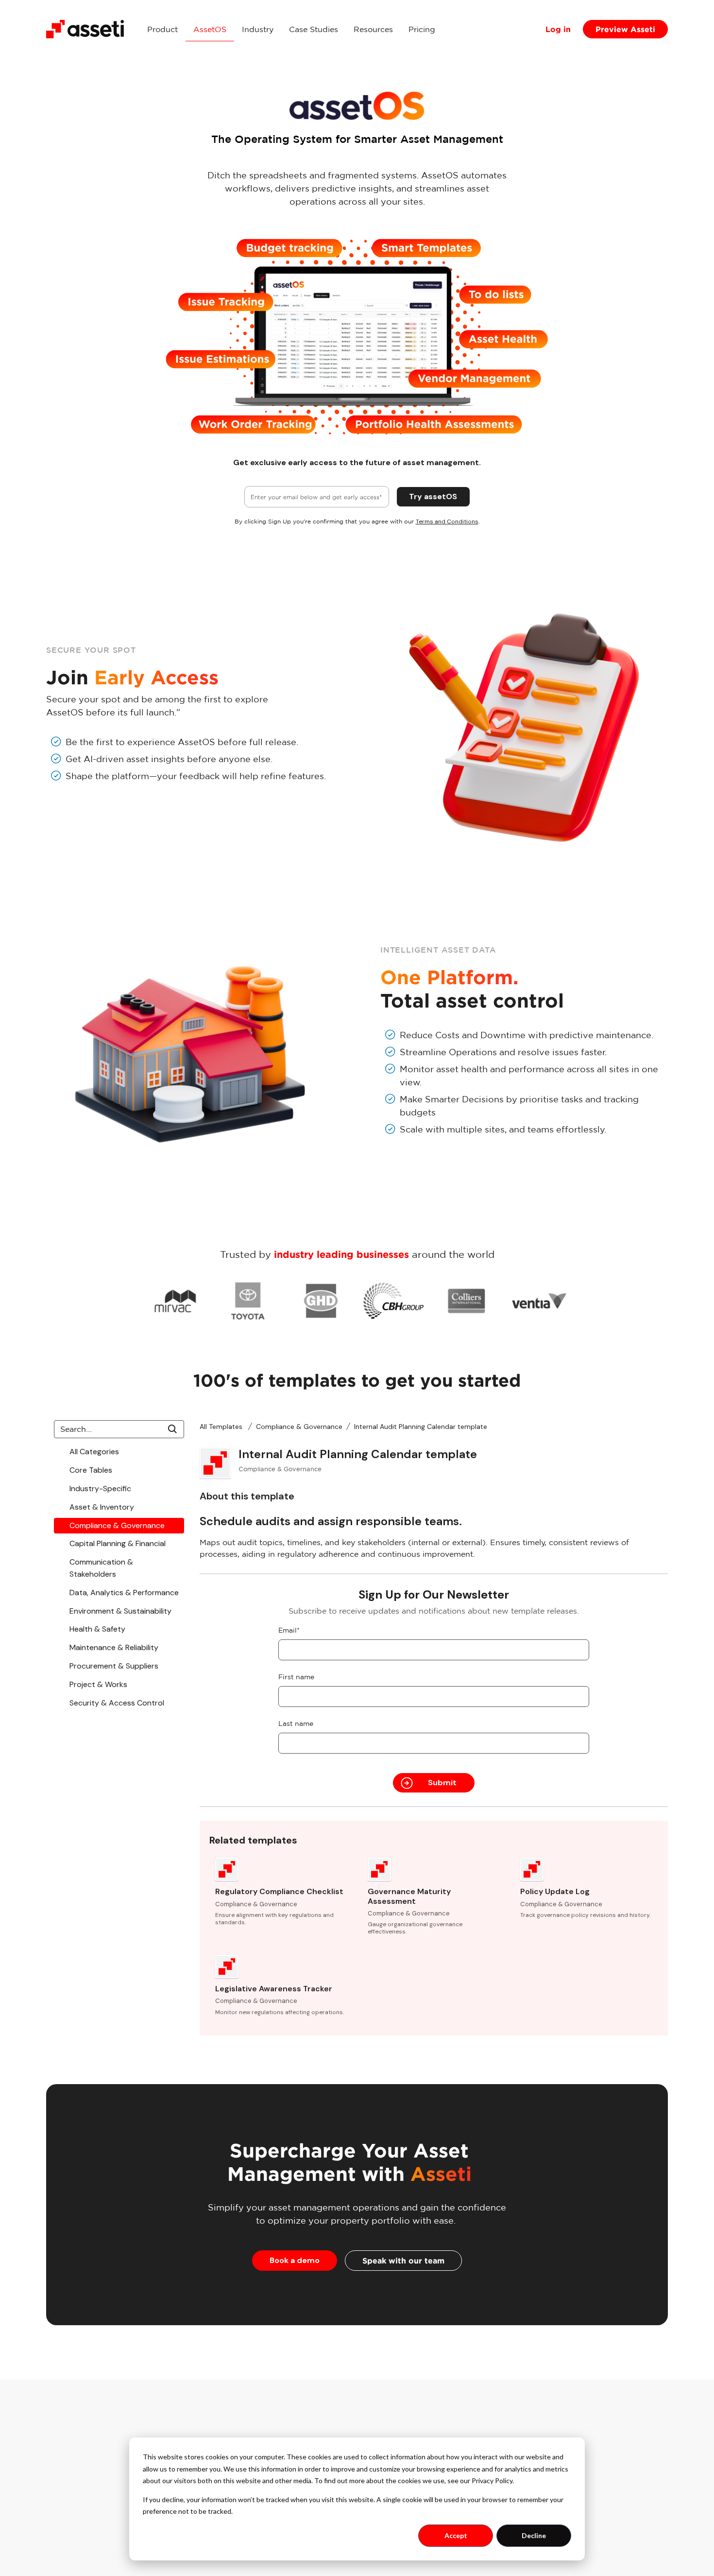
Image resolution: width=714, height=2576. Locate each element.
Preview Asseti (625, 29)
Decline (534, 2535)
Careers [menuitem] (589, 2483)
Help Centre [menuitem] (598, 2454)
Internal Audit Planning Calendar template (421, 1427)
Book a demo (295, 2260)
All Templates (222, 1427)
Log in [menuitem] (587, 2425)
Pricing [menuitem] (422, 29)
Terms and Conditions (447, 522)
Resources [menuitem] (373, 29)
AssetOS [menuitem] (210, 29)
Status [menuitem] (587, 2440)
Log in (558, 29)
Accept (456, 2535)
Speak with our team (403, 2261)
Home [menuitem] (478, 2425)
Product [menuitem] (162, 29)
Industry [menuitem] (258, 29)
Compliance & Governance (299, 1427)
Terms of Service (640, 2532)
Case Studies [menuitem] (314, 29)
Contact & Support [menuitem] (611, 2469)
